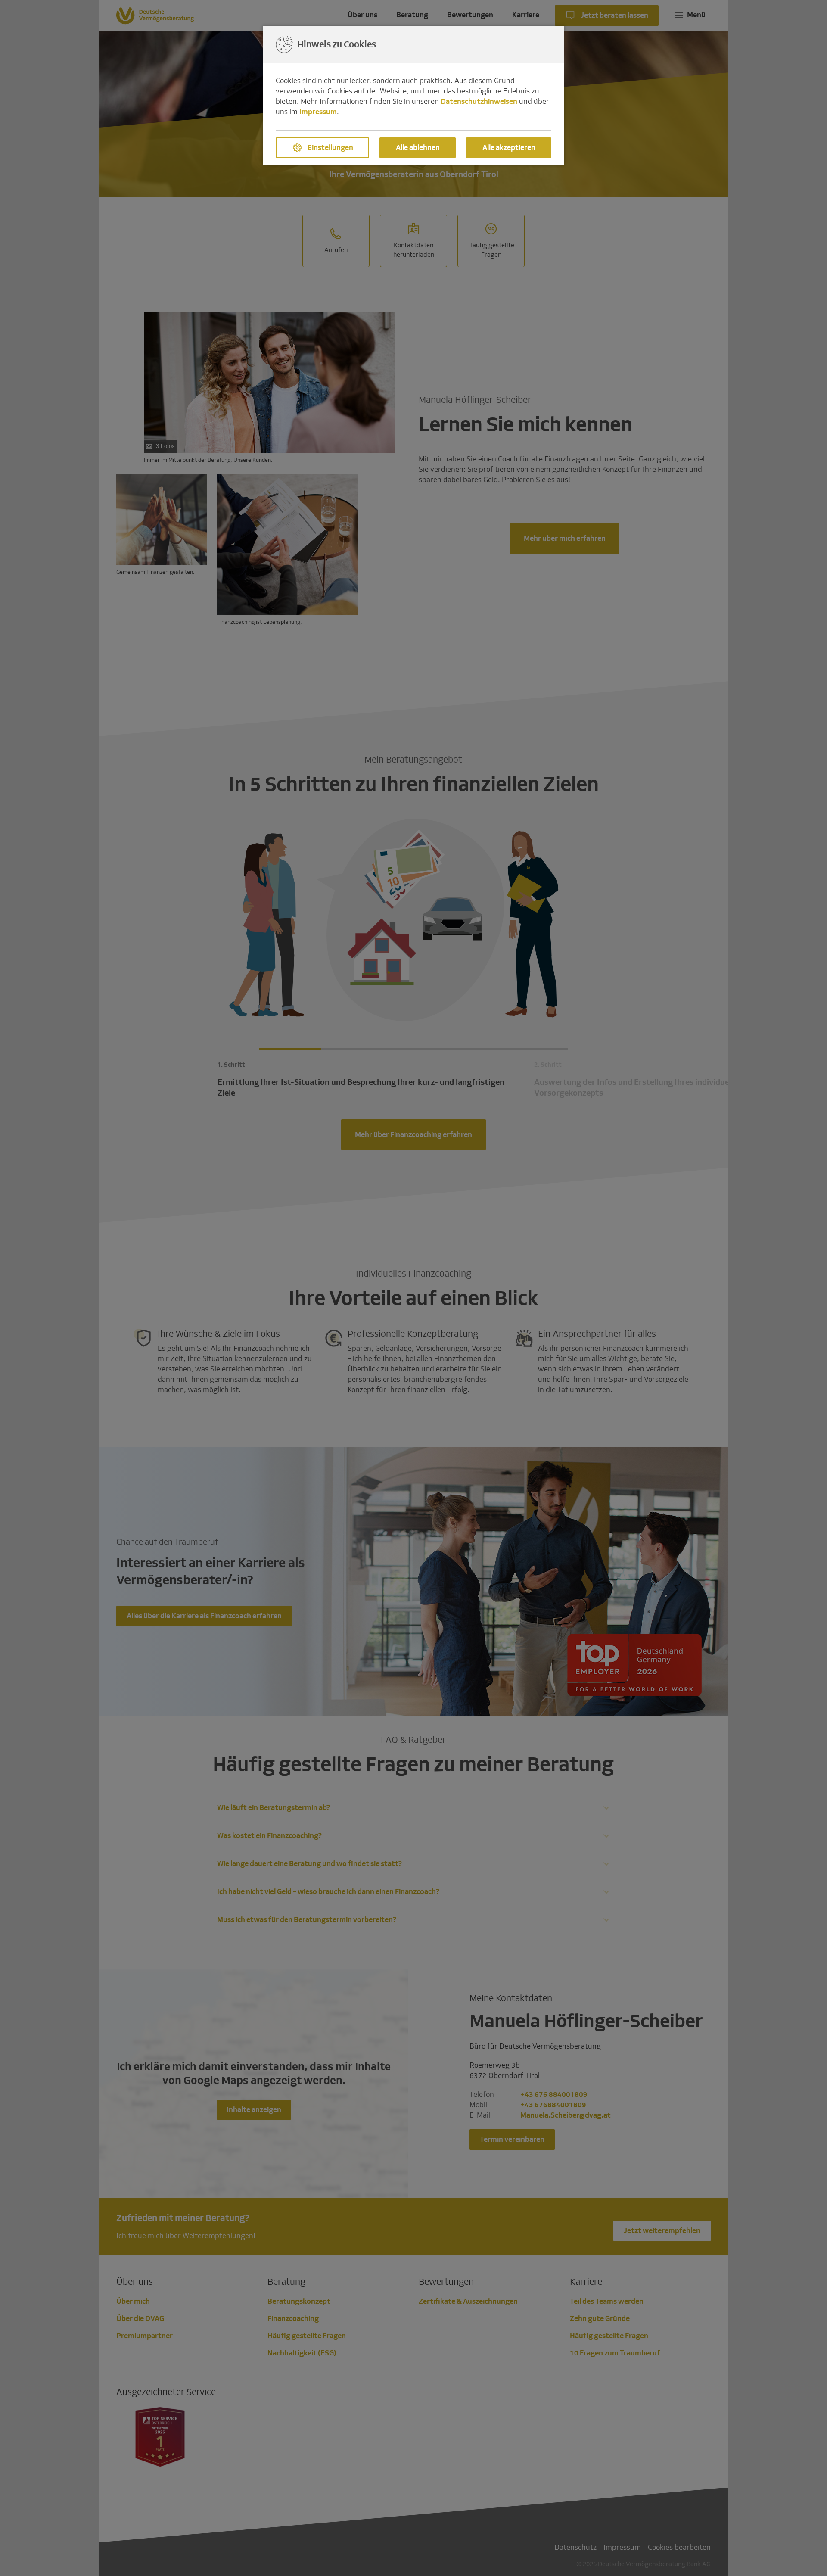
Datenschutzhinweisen (479, 101)
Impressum (318, 112)
